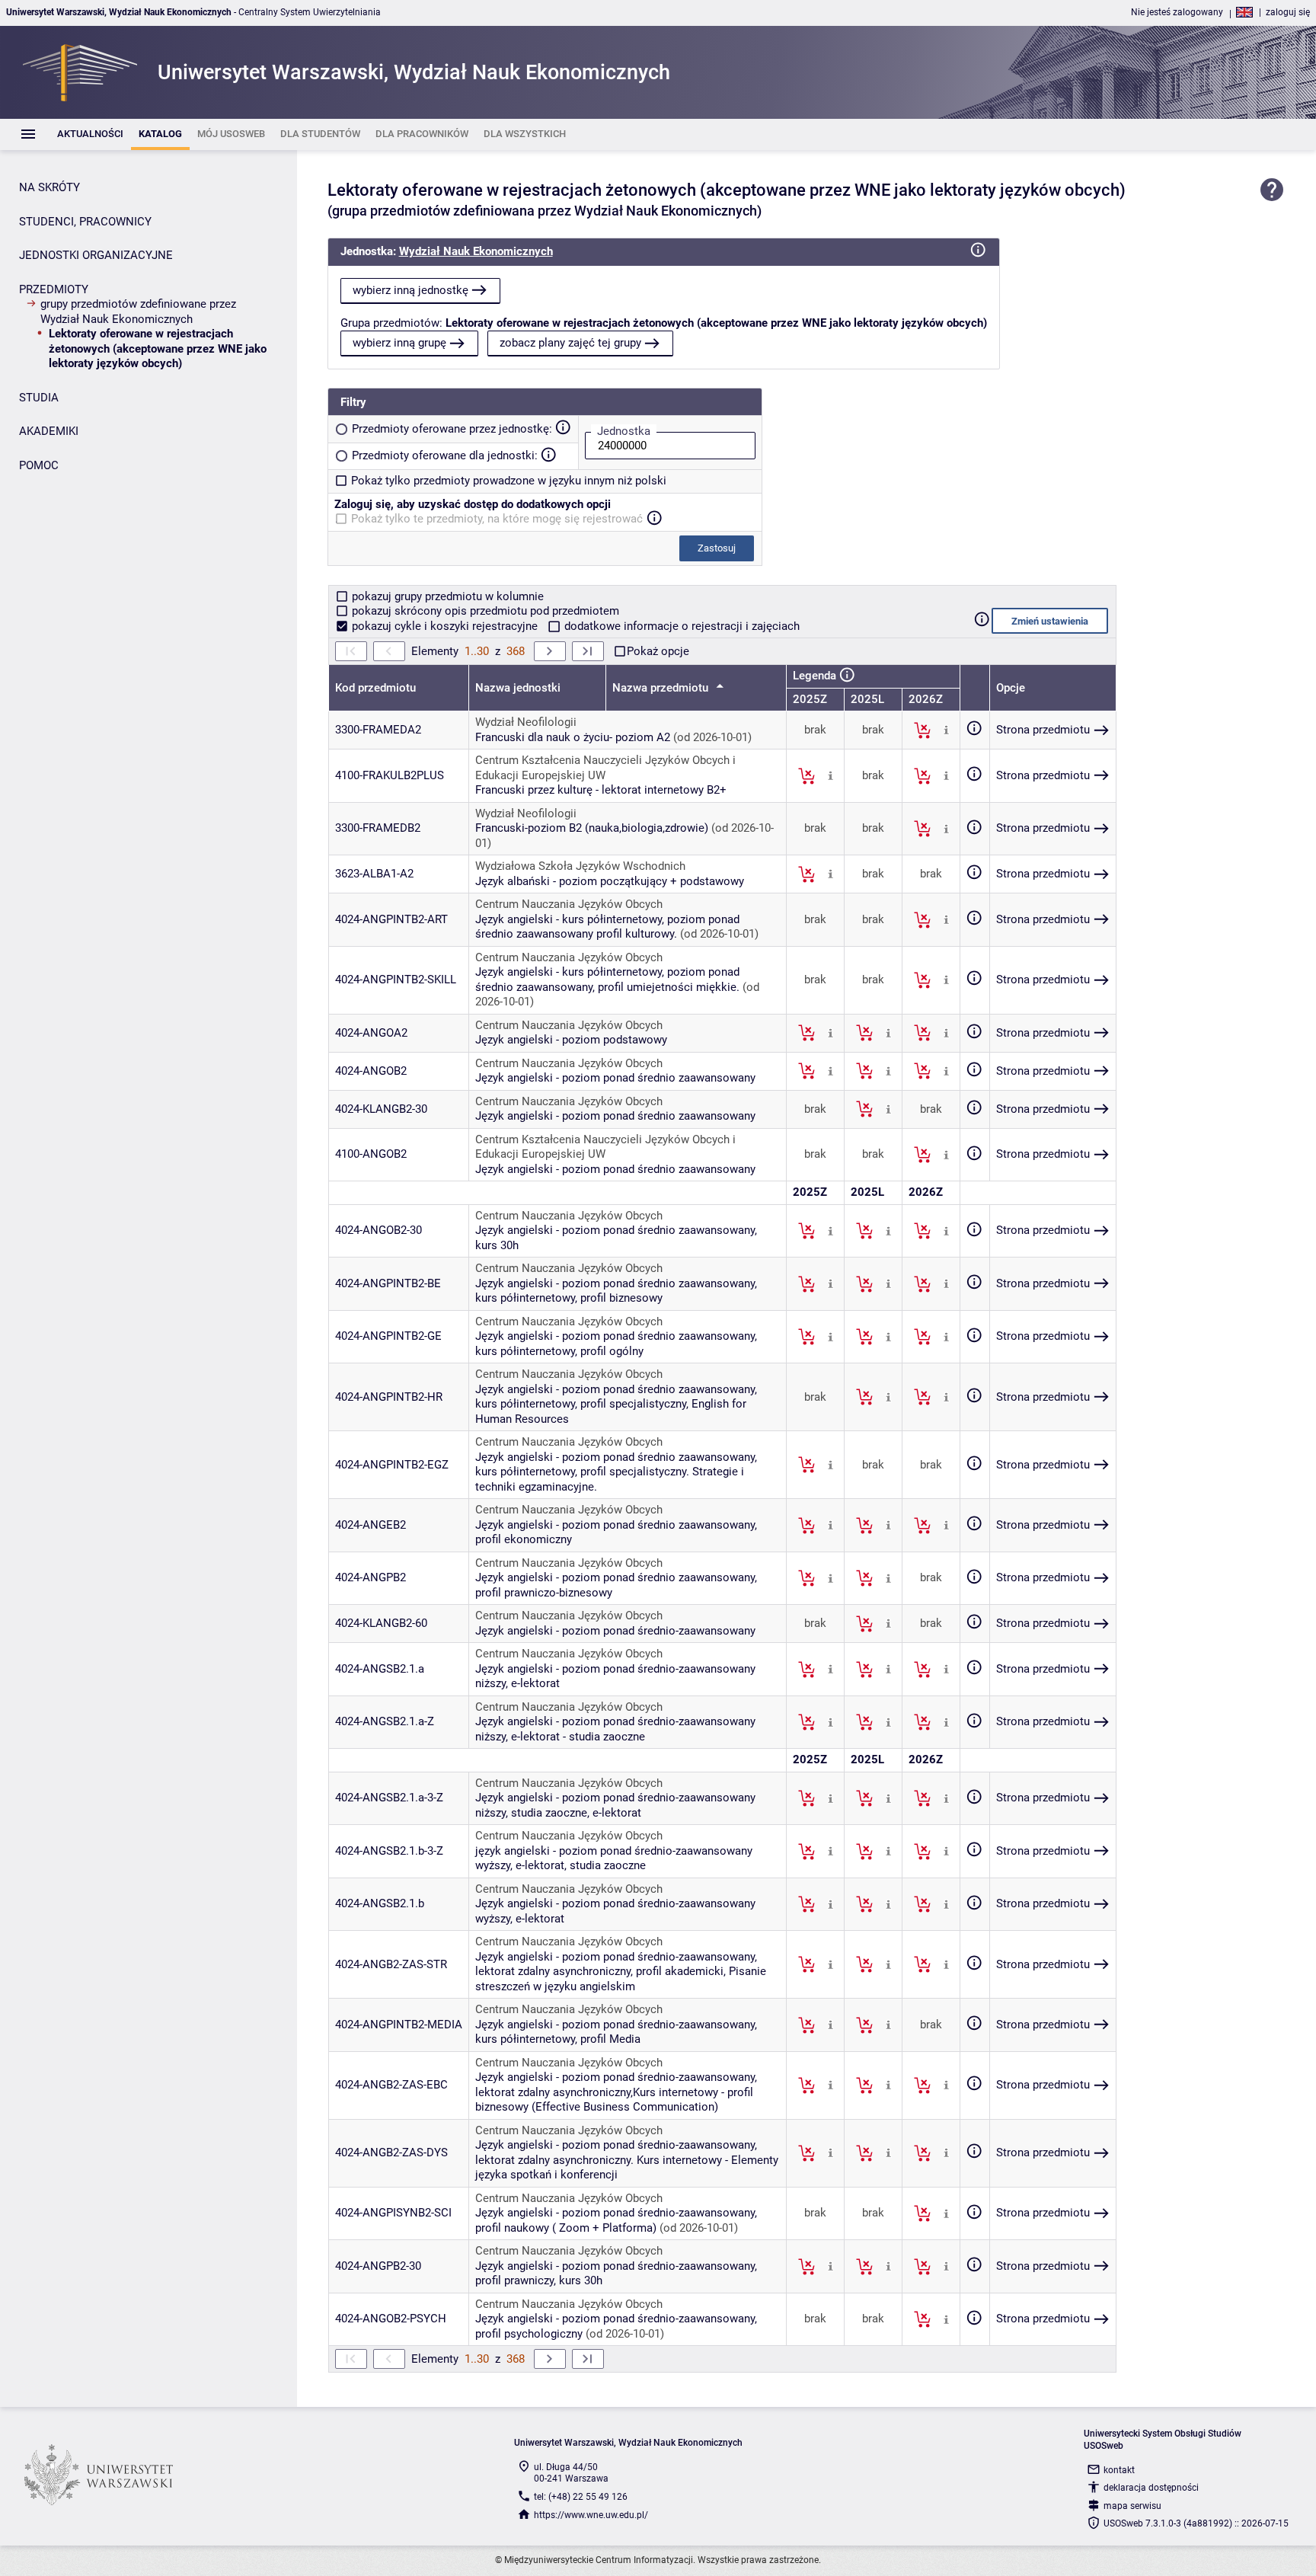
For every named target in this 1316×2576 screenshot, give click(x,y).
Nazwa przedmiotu (662, 688)
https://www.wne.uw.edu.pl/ (591, 2515)
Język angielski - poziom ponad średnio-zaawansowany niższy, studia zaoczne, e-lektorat (615, 1805)
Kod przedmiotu (375, 688)
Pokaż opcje (658, 651)
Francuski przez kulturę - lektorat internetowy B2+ (601, 790)
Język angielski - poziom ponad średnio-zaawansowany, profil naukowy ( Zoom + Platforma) (616, 2220)
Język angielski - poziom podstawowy (571, 1040)
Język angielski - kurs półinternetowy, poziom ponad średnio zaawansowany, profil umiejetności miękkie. (607, 980)
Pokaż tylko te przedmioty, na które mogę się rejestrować (497, 519)
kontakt (1119, 2470)
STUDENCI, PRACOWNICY (85, 222)
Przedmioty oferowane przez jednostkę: (452, 429)
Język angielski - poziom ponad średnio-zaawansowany (615, 1631)
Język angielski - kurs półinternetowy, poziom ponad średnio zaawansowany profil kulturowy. (607, 927)
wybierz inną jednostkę (410, 290)
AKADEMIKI (49, 431)
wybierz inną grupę (399, 343)
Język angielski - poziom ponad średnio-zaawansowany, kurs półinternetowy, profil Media (616, 2032)
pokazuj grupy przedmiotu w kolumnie (446, 596)
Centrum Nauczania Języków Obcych (569, 904)
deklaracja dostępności (1151, 2488)
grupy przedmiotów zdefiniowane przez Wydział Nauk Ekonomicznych (138, 312)
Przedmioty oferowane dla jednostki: (445, 455)
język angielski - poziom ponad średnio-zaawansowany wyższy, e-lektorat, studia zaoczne (614, 1858)
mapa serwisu (1132, 2506)
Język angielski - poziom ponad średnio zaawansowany (615, 1078)
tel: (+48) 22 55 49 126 (581, 2497)
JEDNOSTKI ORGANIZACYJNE (96, 255)
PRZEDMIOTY (54, 289)
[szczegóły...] (946, 730)
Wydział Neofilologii (526, 722)
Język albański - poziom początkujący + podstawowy (610, 881)
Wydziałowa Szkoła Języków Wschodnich (580, 866)
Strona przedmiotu (1043, 730)
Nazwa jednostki (518, 688)
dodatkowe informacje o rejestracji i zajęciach (680, 626)
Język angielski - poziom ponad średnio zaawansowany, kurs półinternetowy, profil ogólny (616, 1344)
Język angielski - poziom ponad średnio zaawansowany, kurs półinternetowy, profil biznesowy (616, 1291)
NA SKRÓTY (50, 187)
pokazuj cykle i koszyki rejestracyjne (445, 626)
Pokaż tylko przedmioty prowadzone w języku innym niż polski (509, 481)
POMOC (39, 465)
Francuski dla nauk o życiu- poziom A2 (573, 737)
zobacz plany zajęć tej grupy (570, 343)
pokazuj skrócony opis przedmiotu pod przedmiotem (484, 611)
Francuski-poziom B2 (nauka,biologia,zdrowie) (592, 828)
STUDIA (39, 398)
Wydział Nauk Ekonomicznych (476, 251)
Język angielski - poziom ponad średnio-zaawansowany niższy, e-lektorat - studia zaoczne (615, 1729)
